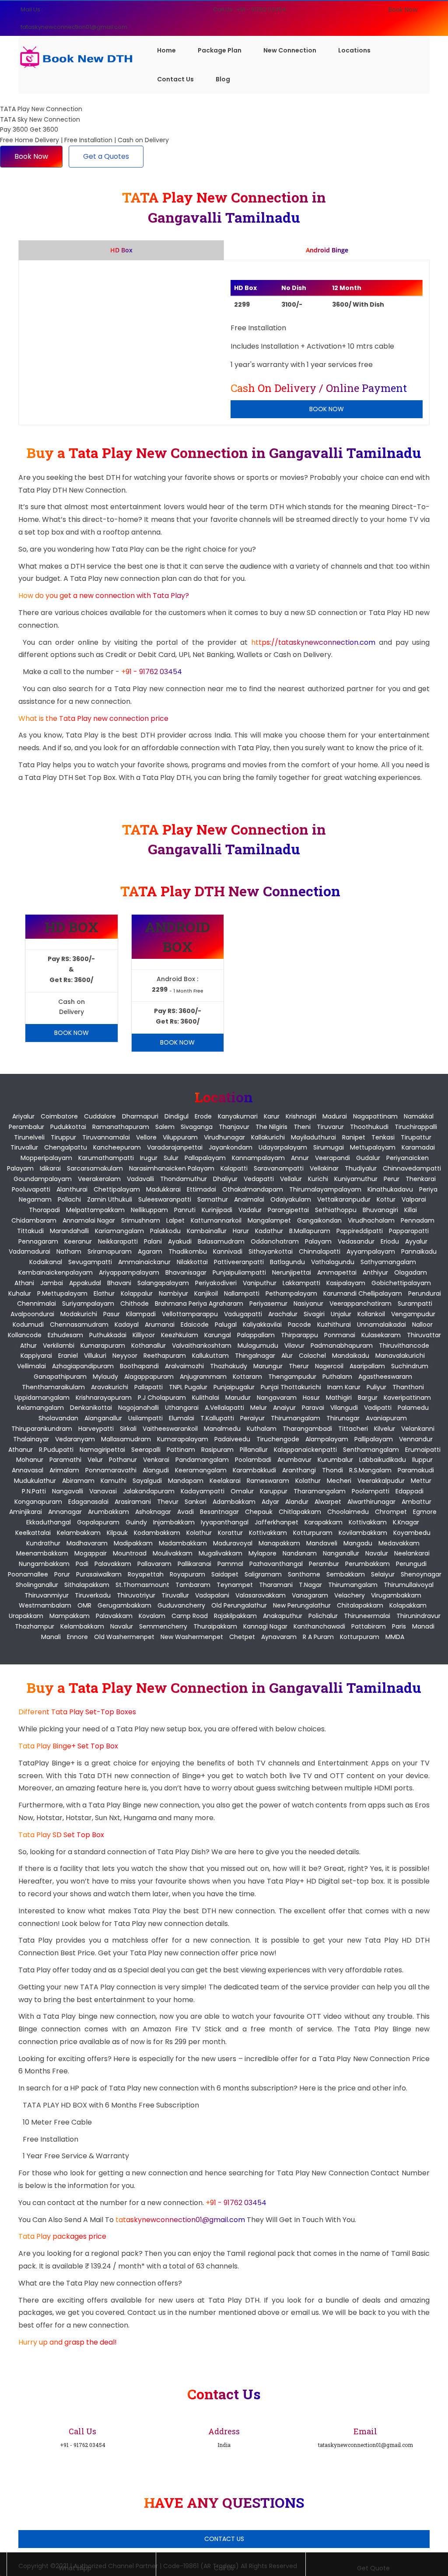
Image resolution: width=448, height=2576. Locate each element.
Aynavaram (279, 1637)
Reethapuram (165, 1356)
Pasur (112, 1314)
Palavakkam (113, 1564)
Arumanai (160, 1325)
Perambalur (26, 1127)
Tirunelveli (29, 1137)
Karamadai (418, 1147)
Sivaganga (197, 1127)
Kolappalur (137, 1293)
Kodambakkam (157, 1533)
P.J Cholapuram (162, 1398)
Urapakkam (26, 1616)
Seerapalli (146, 1450)
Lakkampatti (301, 1283)
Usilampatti (145, 1418)
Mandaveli (322, 1543)
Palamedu (413, 1408)
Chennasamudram (79, 1325)
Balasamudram (221, 1241)
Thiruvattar (424, 1335)
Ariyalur (23, 1116)
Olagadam (411, 1272)
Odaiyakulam (291, 1199)
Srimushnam (141, 1220)
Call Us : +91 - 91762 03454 (250, 9)
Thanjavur (234, 1127)
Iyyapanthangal (225, 1522)
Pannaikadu (419, 1251)
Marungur (268, 1366)
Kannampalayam (258, 1158)
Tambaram (193, 1585)
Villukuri (95, 1356)
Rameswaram (268, 1481)
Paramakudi (416, 1470)
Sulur (171, 1158)
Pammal (230, 1564)
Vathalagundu (333, 1262)
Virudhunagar (224, 1137)
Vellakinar (324, 1168)
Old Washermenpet (124, 1637)
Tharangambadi (307, 1429)
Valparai (414, 1199)
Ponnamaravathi (111, 1470)
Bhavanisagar (186, 1272)
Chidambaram (34, 1220)
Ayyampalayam (371, 1251)
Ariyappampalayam (129, 1272)
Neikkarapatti (118, 1241)
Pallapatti (149, 1387)
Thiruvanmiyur (47, 1595)
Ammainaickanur (144, 1262)
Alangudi (156, 1470)
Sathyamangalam (388, 1262)
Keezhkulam (180, 1335)
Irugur (149, 1158)
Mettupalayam (373, 1147)
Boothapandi (139, 1366)
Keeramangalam (201, 1470)
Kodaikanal (46, 1262)
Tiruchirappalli (416, 1127)
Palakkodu (165, 1231)
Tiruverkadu (93, 1595)
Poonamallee (28, 1574)
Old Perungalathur (239, 1605)
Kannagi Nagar (265, 1626)
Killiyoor (144, 1335)
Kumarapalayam (183, 1439)
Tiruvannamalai (106, 1137)
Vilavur (294, 1346)
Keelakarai (225, 1481)
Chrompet (391, 1512)
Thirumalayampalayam (325, 1189)
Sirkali (128, 1429)
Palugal (226, 1325)
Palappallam (256, 1335)
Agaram (150, 1251)
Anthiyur (375, 1272)
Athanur (21, 1450)
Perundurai (425, 1293)
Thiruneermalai (367, 1616)
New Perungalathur (302, 1605)
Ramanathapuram (121, 1127)
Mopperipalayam (46, 1158)
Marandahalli (69, 1231)
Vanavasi (103, 1491)
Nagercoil (329, 1366)
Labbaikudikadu (383, 1460)
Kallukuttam (210, 1356)
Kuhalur (20, 1293)
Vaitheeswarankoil (170, 1429)
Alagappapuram (149, 1377)
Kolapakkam (408, 1605)
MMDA (395, 1637)
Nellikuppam (149, 1210)
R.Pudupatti (56, 1450)
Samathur (213, 1199)
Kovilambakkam (363, 1533)
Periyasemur (268, 1304)
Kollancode (25, 1335)
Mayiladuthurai (313, 1137)
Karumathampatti (106, 1158)
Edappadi (409, 1491)
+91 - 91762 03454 (152, 672)
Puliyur (376, 1387)
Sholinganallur (37, 1585)
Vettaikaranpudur (344, 1199)
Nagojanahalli (138, 1408)
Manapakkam (279, 1543)
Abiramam (78, 1481)
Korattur (230, 1533)
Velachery (350, 1595)
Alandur (297, 1502)
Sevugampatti (90, 1262)
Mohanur (30, 1460)
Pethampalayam (291, 1293)
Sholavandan (58, 1418)
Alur (287, 1356)
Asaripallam (367, 1366)
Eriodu (390, 1241)
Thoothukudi (369, 1127)
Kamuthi (114, 1481)
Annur (300, 1158)
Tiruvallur (24, 1147)
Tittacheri (353, 1429)
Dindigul (177, 1116)
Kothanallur (149, 1346)
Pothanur (123, 1460)
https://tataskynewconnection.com (313, 642)
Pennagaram (38, 1241)
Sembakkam (346, 1574)
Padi (82, 1564)
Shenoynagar (421, 1574)
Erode (203, 1116)
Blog (223, 79)
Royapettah (146, 1574)
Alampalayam (327, 1439)
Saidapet (225, 1574)
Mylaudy (105, 1377)
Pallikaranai (194, 1564)
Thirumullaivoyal (409, 1585)
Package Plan (220, 50)
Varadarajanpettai (175, 1147)
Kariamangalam (119, 1231)
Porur (62, 1574)
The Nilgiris (271, 1127)
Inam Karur (344, 1387)
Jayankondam (231, 1147)
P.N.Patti (34, 1491)
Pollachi (69, 1199)
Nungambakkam (44, 1564)
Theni (302, 1127)
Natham (69, 1251)
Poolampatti (371, 1491)
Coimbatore (59, 1116)
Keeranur (78, 1241)
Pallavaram (154, 1564)
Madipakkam (133, 1543)
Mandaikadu (351, 1356)
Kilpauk (117, 1533)
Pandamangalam (202, 1460)
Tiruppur (63, 1137)
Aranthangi (299, 1470)
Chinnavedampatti (412, 1168)
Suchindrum (410, 1366)
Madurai (335, 1116)
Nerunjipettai (292, 1272)
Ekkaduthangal (49, 1522)
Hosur (311, 1398)
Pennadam (418, 1220)
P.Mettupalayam (62, 1293)
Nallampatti (242, 1293)
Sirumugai (329, 1147)
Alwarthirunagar (371, 1502)
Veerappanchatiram (360, 1304)
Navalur (377, 1553)
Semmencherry (163, 1626)
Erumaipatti (423, 1450)
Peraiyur (252, 1418)
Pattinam (181, 1450)
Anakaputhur (283, 1616)
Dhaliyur (225, 1179)
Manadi (423, 1626)
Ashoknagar (153, 1512)
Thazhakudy (229, 1366)
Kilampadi (141, 1314)
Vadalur (250, 1210)
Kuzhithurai (334, 1325)
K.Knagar (406, 1522)
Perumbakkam (367, 1564)
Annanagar (65, 1512)
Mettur (421, 1481)
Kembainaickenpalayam (56, 1272)
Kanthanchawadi (319, 1626)
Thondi (332, 1470)
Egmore (425, 1512)
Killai (411, 1210)
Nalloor (422, 1325)
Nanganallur (341, 1553)
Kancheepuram (117, 1147)
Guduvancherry (181, 1605)
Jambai (52, 1283)
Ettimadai (201, 1189)
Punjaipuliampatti (239, 1272)
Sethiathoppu (336, 1210)
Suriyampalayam (88, 1304)
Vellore (146, 1137)
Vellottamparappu (190, 1314)
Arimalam (64, 1470)
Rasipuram (217, 1450)
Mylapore (262, 1553)
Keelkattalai (33, 1533)
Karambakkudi (254, 1470)
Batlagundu (287, 1262)
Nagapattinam (375, 1116)
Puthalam (337, 1377)
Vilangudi (344, 1408)
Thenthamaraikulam (53, 1387)
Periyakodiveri (216, 1283)
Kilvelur (385, 1429)
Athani (24, 1283)
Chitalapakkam (360, 1605)
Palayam (318, 1241)
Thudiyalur (361, 1168)
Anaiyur (284, 1408)
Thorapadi (44, 1210)
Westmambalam (45, 1605)
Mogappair (91, 1553)
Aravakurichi (110, 1387)
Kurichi (318, 1179)
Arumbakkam (108, 1512)
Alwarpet (328, 1502)
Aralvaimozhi (184, 1366)
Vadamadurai (30, 1251)
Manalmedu (222, 1429)
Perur (392, 1179)
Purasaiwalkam (99, 1574)
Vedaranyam (75, 1439)
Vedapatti (259, 1179)
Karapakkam (324, 1522)
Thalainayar (31, 1439)
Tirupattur (416, 1137)
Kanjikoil (206, 1293)
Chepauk (259, 1512)
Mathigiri (339, 1398)
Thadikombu (188, 1251)
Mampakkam (70, 1616)
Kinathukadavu (390, 1189)
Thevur (168, 1502)
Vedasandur (356, 1241)
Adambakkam (234, 1502)
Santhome (304, 1574)
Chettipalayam (117, 1189)
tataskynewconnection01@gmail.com (181, 2220)
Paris (399, 1626)
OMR (84, 1605)
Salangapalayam (163, 1283)
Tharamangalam (320, 1491)
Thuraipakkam (215, 1626)
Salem (165, 1127)
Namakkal (419, 1116)
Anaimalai (249, 1199)
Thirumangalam (296, 1418)
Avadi (185, 1512)
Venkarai (156, 1460)
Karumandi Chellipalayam (363, 1293)
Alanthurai (72, 1189)
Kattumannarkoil (216, 1220)
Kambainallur (207, 1231)
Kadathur (269, 1231)
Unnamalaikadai (381, 1325)
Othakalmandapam (253, 1189)
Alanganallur (103, 1418)
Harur (241, 1231)
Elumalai (182, 1418)
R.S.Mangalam (370, 1470)
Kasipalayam (346, 1283)
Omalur (242, 1491)
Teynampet (235, 1585)
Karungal (218, 1335)
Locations (354, 50)
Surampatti (415, 1304)
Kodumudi (28, 1325)
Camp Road (190, 1616)
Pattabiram (369, 1626)
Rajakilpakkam (235, 1616)
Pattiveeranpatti (239, 1262)
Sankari (196, 1502)
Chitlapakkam (300, 1512)
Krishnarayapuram (104, 1398)
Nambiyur (173, 1293)
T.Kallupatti (217, 1418)
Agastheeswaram (385, 1377)
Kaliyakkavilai (262, 1325)
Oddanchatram (275, 1241)
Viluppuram (180, 1137)
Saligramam (263, 1574)
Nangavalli (68, 1491)
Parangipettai (288, 1210)
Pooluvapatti (31, 1189)
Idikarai (50, 1168)
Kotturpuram (313, 1533)
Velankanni (418, 1429)
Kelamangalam (40, 1408)
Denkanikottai (91, 1408)
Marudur (238, 1398)
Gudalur (368, 1158)
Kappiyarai (36, 1356)
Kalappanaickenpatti (305, 1450)
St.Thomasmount (142, 1585)
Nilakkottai (192, 1262)
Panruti (185, 1210)
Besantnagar (219, 1512)
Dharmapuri (140, 1116)
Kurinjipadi (217, 1210)
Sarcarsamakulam (95, 1168)
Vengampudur (413, 1314)
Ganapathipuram (60, 1377)
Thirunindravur (418, 1616)
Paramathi (65, 1460)
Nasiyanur (308, 1304)
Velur (95, 1460)
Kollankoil (371, 1314)
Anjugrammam (203, 1377)
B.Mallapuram (310, 1231)
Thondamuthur (184, 1179)
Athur (28, 1346)
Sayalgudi (147, 1481)
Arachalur (283, 1314)
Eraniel (68, 1356)
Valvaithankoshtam (202, 1346)
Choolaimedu (348, 1512)
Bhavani (119, 1283)
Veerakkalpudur (381, 1481)
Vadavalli (140, 1179)
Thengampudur (292, 1377)
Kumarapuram (103, 1346)
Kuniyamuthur (356, 1179)
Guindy (136, 1522)
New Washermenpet (192, 1637)
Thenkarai (421, 1179)
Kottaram (247, 1377)
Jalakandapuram (149, 1491)
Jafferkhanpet (276, 1522)
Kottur (386, 1199)
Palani (153, 1241)
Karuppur (274, 1491)
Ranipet (354, 1137)
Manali (51, 1637)
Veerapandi (332, 1158)
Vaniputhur (260, 1283)
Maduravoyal (233, 1543)
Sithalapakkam (87, 1585)
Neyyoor (125, 1356)
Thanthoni (408, 1387)
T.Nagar (310, 1585)
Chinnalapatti (320, 1251)
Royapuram (187, 1574)
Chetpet (242, 1637)
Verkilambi (59, 1346)
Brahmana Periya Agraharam (199, 1304)
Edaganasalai (88, 1502)
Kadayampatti (203, 1491)
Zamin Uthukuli (110, 1199)
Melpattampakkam (95, 1210)
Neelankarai (412, 1553)
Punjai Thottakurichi (291, 1387)
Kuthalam (262, 1429)
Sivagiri (314, 1314)
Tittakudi (30, 1231)
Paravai (313, 1408)
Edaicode (195, 1325)
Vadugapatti (243, 1314)
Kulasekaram (381, 1335)
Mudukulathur (35, 1481)
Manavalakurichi (400, 1356)
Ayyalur (416, 1241)
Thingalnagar (255, 1356)
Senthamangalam (371, 1450)
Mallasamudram (126, 1439)
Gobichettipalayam (401, 1283)
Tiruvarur (330, 1127)
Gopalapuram (98, 1522)
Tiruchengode (278, 1439)
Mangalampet (269, 1220)
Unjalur (341, 1314)
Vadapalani (212, 1595)
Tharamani (276, 1585)
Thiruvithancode (404, 1346)
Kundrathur (43, 1543)
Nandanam (300, 1553)
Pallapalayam (205, 1158)
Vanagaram (310, 1595)
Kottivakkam (368, 1522)
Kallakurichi (268, 1137)
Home (166, 50)
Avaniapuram (386, 1418)
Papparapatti (409, 1231)
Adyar (270, 1502)
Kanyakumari (238, 1116)
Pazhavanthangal (276, 1564)
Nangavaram (277, 1398)
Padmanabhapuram (342, 1346)
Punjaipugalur (234, 1387)
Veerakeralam (99, 1179)
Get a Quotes (106, 156)
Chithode (135, 1304)
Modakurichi (79, 1314)
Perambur (324, 1564)
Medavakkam (399, 1543)
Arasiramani (133, 1502)
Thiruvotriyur (136, 1595)
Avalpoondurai (32, 1314)
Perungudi (411, 1564)
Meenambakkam (42, 1553)
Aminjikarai (26, 1512)
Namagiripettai (102, 1450)
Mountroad (130, 1553)
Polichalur (323, 1616)
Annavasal (28, 1470)
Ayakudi (180, 1241)
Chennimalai (37, 1304)
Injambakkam (174, 1522)
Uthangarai (182, 1408)
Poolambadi (253, 1460)
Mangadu (358, 1543)
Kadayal (127, 1325)
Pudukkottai (68, 1127)
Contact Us (175, 79)
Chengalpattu (66, 1147)
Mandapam (186, 1481)
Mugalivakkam (220, 1553)
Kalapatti (234, 1168)
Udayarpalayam (283, 1147)
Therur (299, 1366)
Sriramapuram (110, 1251)
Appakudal (85, 1283)
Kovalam (152, 1616)
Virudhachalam (371, 1220)
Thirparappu (299, 1335)
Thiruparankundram (42, 1429)
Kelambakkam (79, 1533)
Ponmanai (340, 1335)
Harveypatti (96, 1429)
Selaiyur (383, 1574)
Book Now (31, 156)
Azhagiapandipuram (83, 1366)
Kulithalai (206, 1398)
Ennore (77, 1637)
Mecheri (339, 1481)
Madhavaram (87, 1543)
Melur (259, 1408)
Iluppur (422, 1460)
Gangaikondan (319, 1220)
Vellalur (291, 1179)
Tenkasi (383, 1137)
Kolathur (308, 1481)
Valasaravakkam (261, 1595)
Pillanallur (254, 1450)
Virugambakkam (396, 1595)
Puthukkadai (108, 1335)
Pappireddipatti (360, 1231)
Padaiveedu (232, 1439)
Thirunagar (343, 1418)
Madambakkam (183, 1543)
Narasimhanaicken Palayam (172, 1168)
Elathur (104, 1293)
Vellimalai (31, 1366)
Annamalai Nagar (89, 1220)
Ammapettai (337, 1272)
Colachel (312, 1356)
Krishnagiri (301, 1116)
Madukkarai (163, 1189)
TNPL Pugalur (188, 1387)
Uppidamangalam (42, 1398)
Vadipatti (378, 1408)
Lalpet (175, 1220)
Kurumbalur (335, 1460)
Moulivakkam (173, 1553)
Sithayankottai (271, 1251)
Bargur (368, 1398)
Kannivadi (228, 1251)
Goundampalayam (43, 1179)
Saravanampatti (279, 1168)
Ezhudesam (65, 1335)
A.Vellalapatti (224, 1408)
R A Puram (318, 1637)
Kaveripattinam (407, 1398)
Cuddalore (100, 1116)
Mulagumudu (258, 1346)
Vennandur (416, 1439)
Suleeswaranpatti (165, 1199)
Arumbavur (294, 1460)
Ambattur (416, 1502)
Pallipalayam (374, 1439)
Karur (272, 1116)
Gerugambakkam (124, 1605)
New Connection (290, 50)
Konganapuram (38, 1502)
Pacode (299, 1325)
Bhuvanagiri (380, 1210)
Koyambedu (412, 1533)
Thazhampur (35, 1626)
